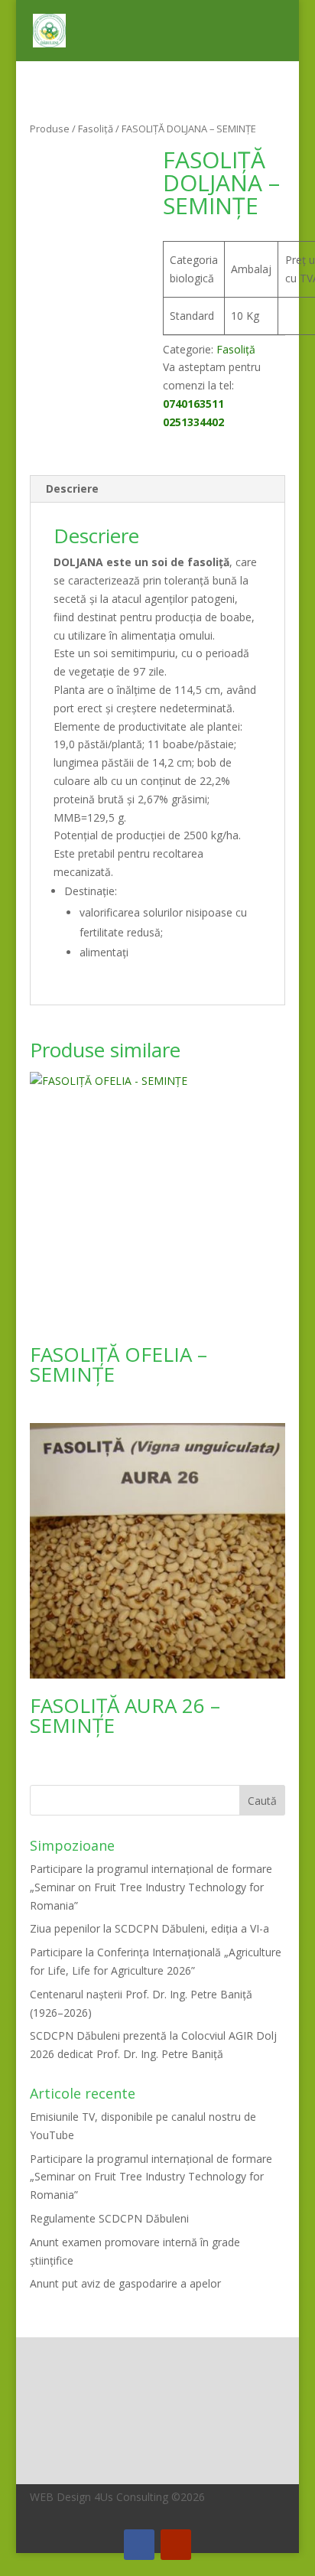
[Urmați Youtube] (176, 2545)
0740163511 (193, 404)
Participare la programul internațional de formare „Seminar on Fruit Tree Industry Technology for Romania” (151, 1887)
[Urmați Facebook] (139, 2545)
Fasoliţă (96, 129)
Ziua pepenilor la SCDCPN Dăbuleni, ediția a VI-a (149, 1928)
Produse (50, 129)
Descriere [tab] (72, 488)
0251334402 (193, 422)
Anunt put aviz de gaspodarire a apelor (125, 2283)
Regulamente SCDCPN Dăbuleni (109, 2218)
